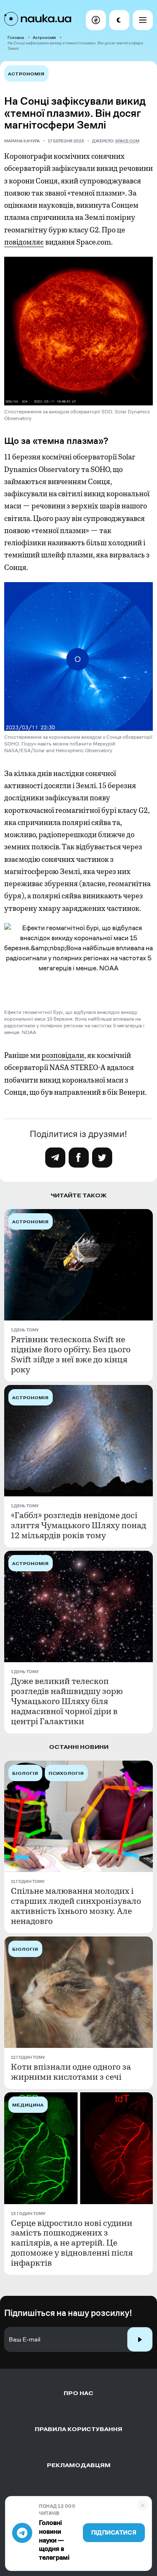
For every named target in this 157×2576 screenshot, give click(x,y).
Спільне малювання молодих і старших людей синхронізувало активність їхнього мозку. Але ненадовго (76, 1906)
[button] (96, 20)
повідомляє (24, 242)
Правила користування (78, 2429)
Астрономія (44, 37)
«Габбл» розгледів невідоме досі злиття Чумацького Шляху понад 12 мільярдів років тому (78, 1526)
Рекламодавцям (79, 2465)
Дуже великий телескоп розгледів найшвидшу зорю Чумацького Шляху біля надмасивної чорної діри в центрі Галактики (67, 1702)
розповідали (63, 1055)
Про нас (78, 2393)
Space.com (127, 141)
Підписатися (114, 2533)
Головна (16, 37)
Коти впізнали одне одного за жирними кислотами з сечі (71, 2072)
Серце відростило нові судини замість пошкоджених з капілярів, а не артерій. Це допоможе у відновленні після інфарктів (72, 2243)
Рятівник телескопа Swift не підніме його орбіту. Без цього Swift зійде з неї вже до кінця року (71, 1355)
